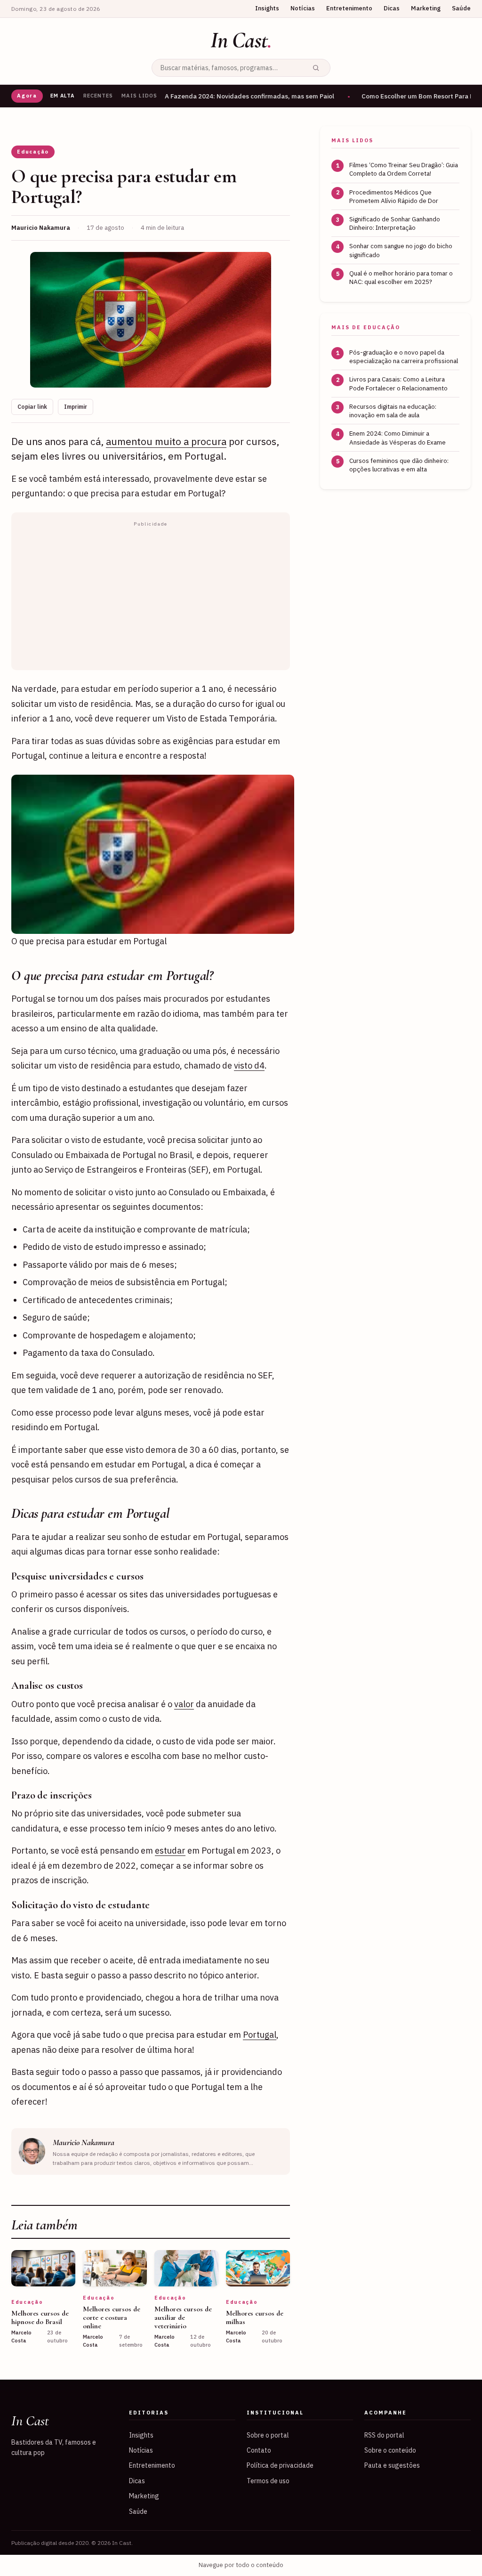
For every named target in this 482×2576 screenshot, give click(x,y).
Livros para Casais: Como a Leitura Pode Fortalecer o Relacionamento (398, 383)
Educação (33, 152)
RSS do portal (384, 2435)
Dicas (392, 8)
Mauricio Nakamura (84, 2142)
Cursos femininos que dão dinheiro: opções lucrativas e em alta (399, 465)
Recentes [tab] (98, 96)
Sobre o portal (268, 2435)
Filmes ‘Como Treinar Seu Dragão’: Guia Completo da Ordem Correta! (404, 169)
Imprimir (76, 407)
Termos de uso (268, 2481)
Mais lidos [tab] (139, 96)
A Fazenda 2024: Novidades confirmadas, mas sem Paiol (249, 96)
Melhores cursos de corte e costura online (112, 2317)
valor (184, 1704)
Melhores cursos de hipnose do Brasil (40, 2317)
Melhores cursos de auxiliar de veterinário (183, 2317)
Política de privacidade (280, 2465)
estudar (170, 1851)
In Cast (241, 40)
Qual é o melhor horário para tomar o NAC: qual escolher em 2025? (401, 277)
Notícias (303, 8)
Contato (259, 2450)
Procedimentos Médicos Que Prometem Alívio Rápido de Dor (394, 196)
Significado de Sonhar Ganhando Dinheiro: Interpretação (395, 223)
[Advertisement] (151, 597)
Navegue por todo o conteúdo (241, 2565)
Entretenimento (349, 8)
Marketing (426, 8)
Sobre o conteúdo (390, 2450)
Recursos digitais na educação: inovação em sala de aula (393, 411)
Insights (267, 8)
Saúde (461, 8)
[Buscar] (316, 68)
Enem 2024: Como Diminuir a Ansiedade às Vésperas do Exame (398, 437)
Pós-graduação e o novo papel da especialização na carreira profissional (404, 356)
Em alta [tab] (63, 96)
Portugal (260, 2035)
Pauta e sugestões (392, 2465)
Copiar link (32, 407)
